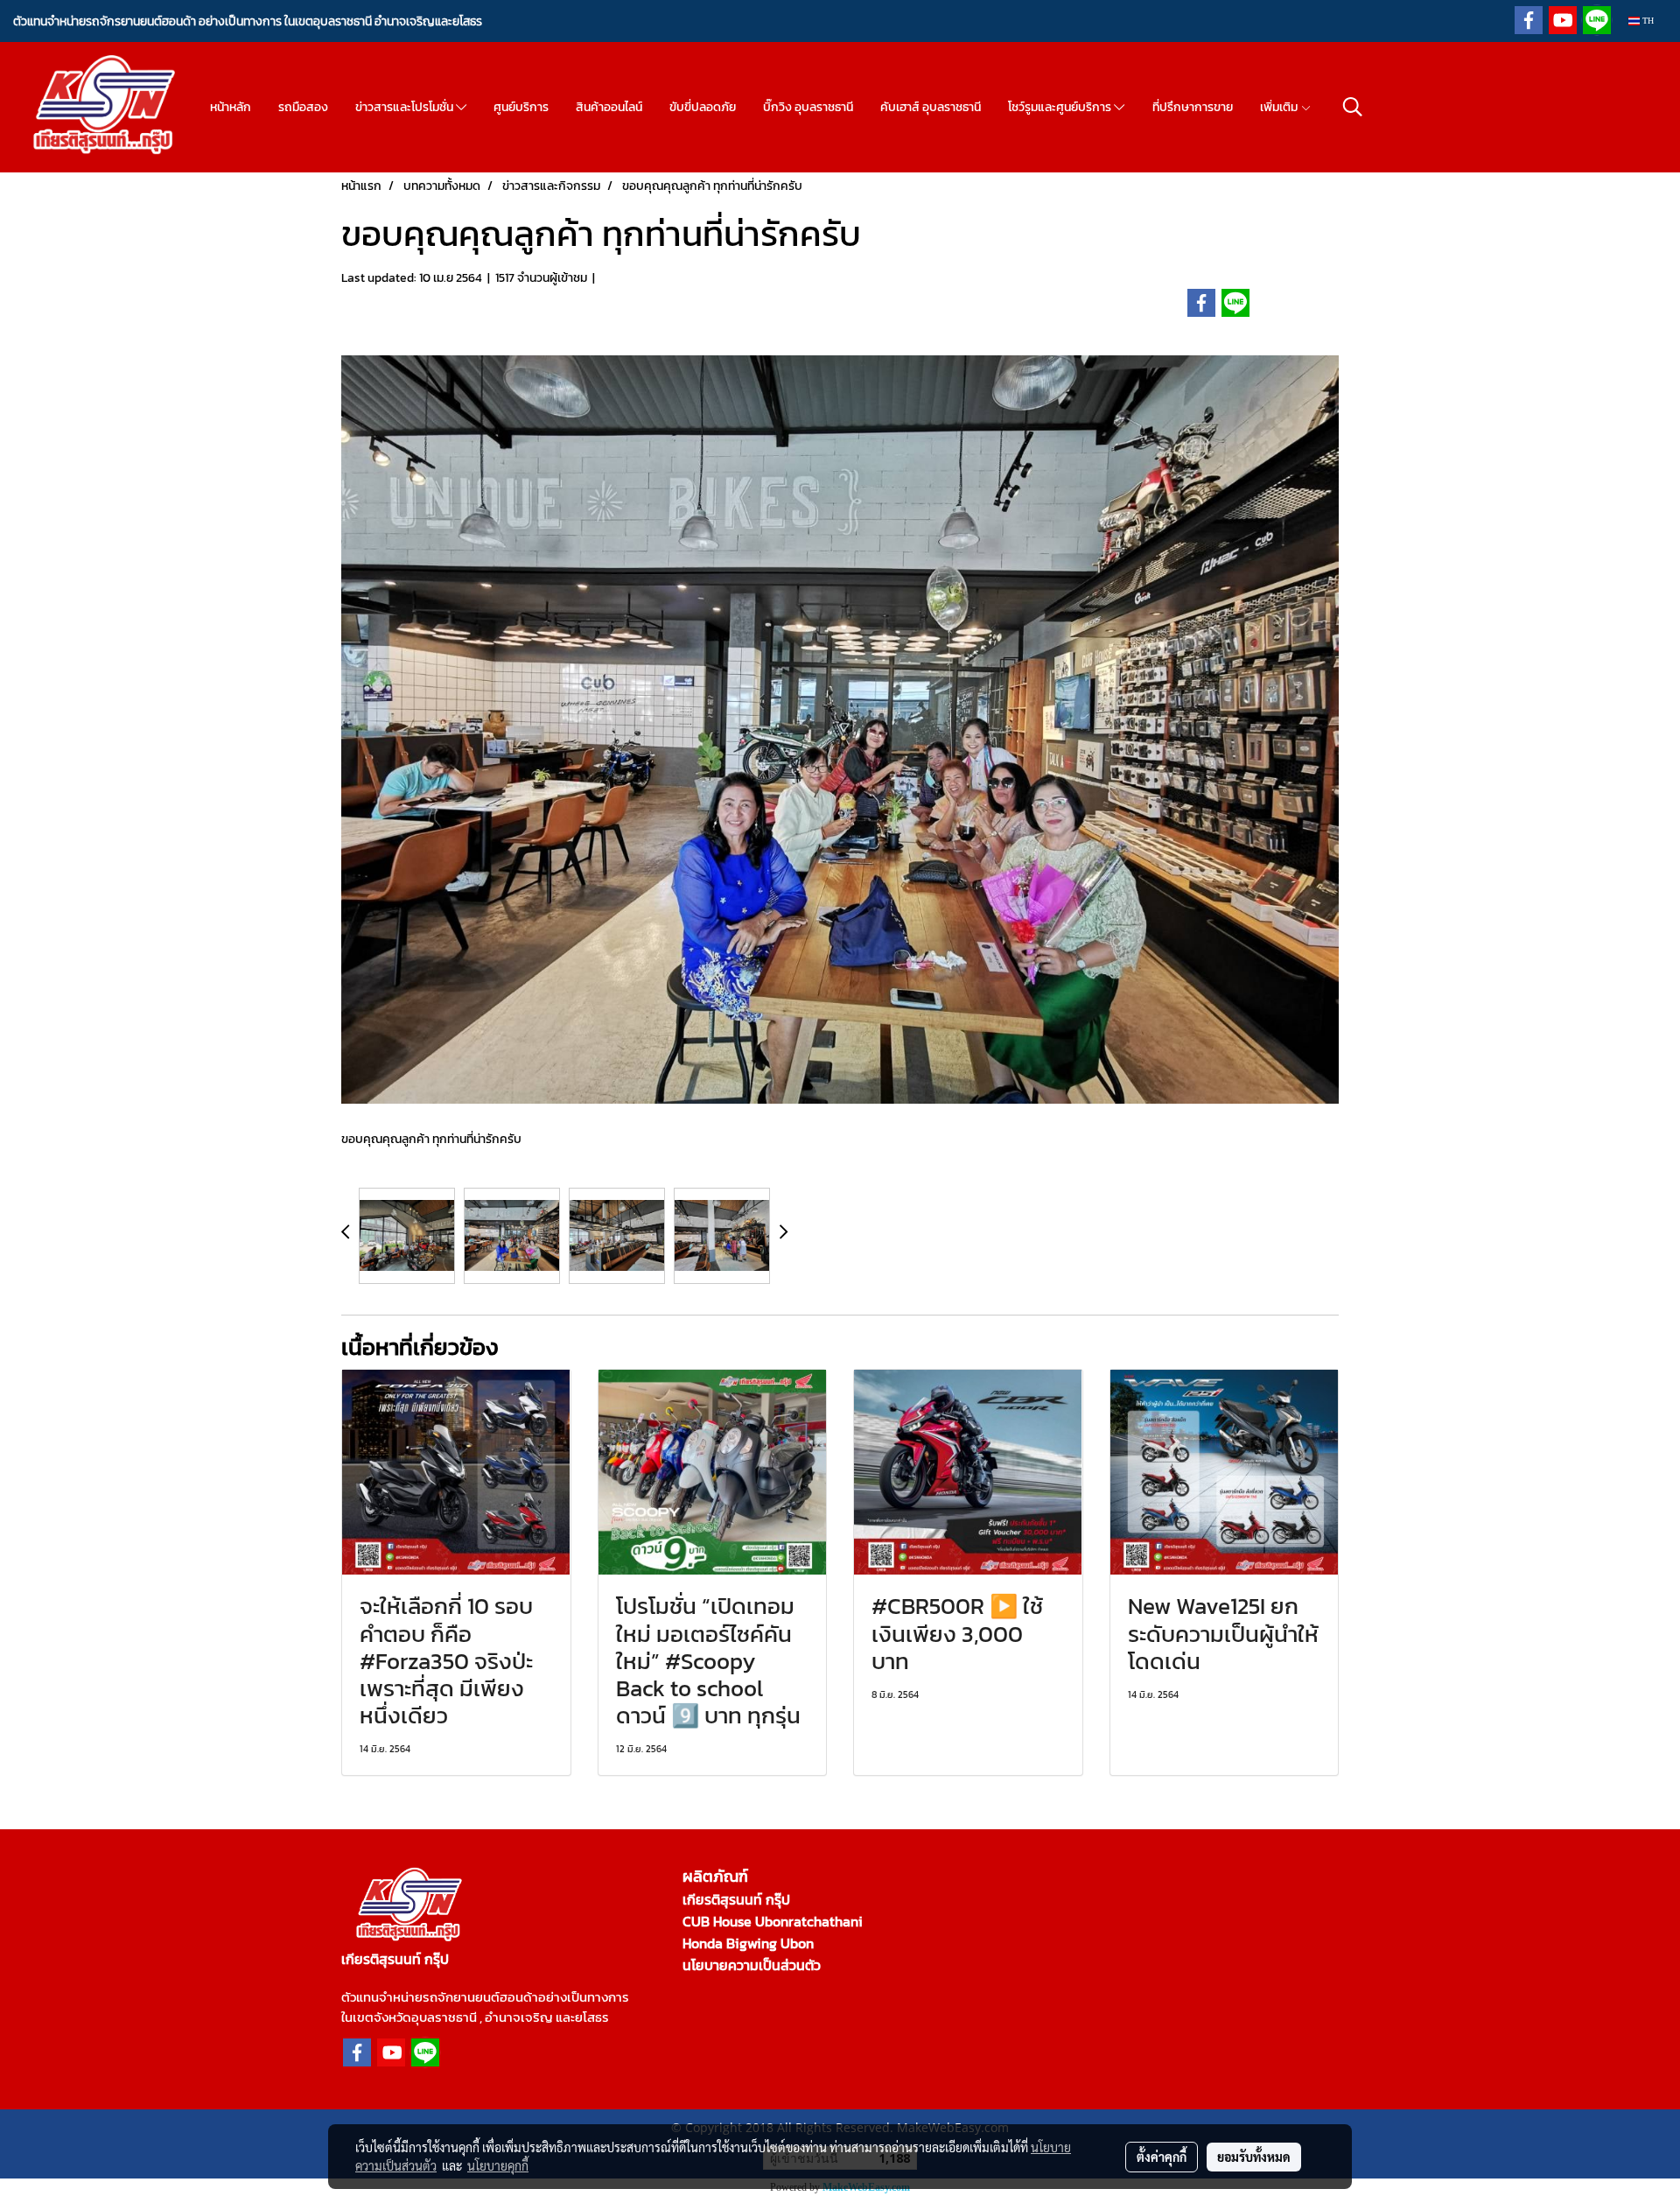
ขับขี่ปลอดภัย (703, 107)
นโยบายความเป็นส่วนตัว (752, 1965)
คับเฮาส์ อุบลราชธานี (931, 107)
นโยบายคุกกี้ (498, 2165)
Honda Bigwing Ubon (748, 1943)
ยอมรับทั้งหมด (1254, 2157)
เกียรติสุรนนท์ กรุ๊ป (736, 1899)
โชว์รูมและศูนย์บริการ (1061, 107)
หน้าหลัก (231, 107)
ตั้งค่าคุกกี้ (1162, 2157)
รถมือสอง (303, 107)
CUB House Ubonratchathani (773, 1921)
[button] (1353, 107)
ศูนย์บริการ (521, 107)
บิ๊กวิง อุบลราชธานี (808, 107)
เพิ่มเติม (1280, 107)
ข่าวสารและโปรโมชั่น (406, 107)
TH (1647, 21)
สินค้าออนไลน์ (609, 107)
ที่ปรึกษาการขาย (1193, 107)
